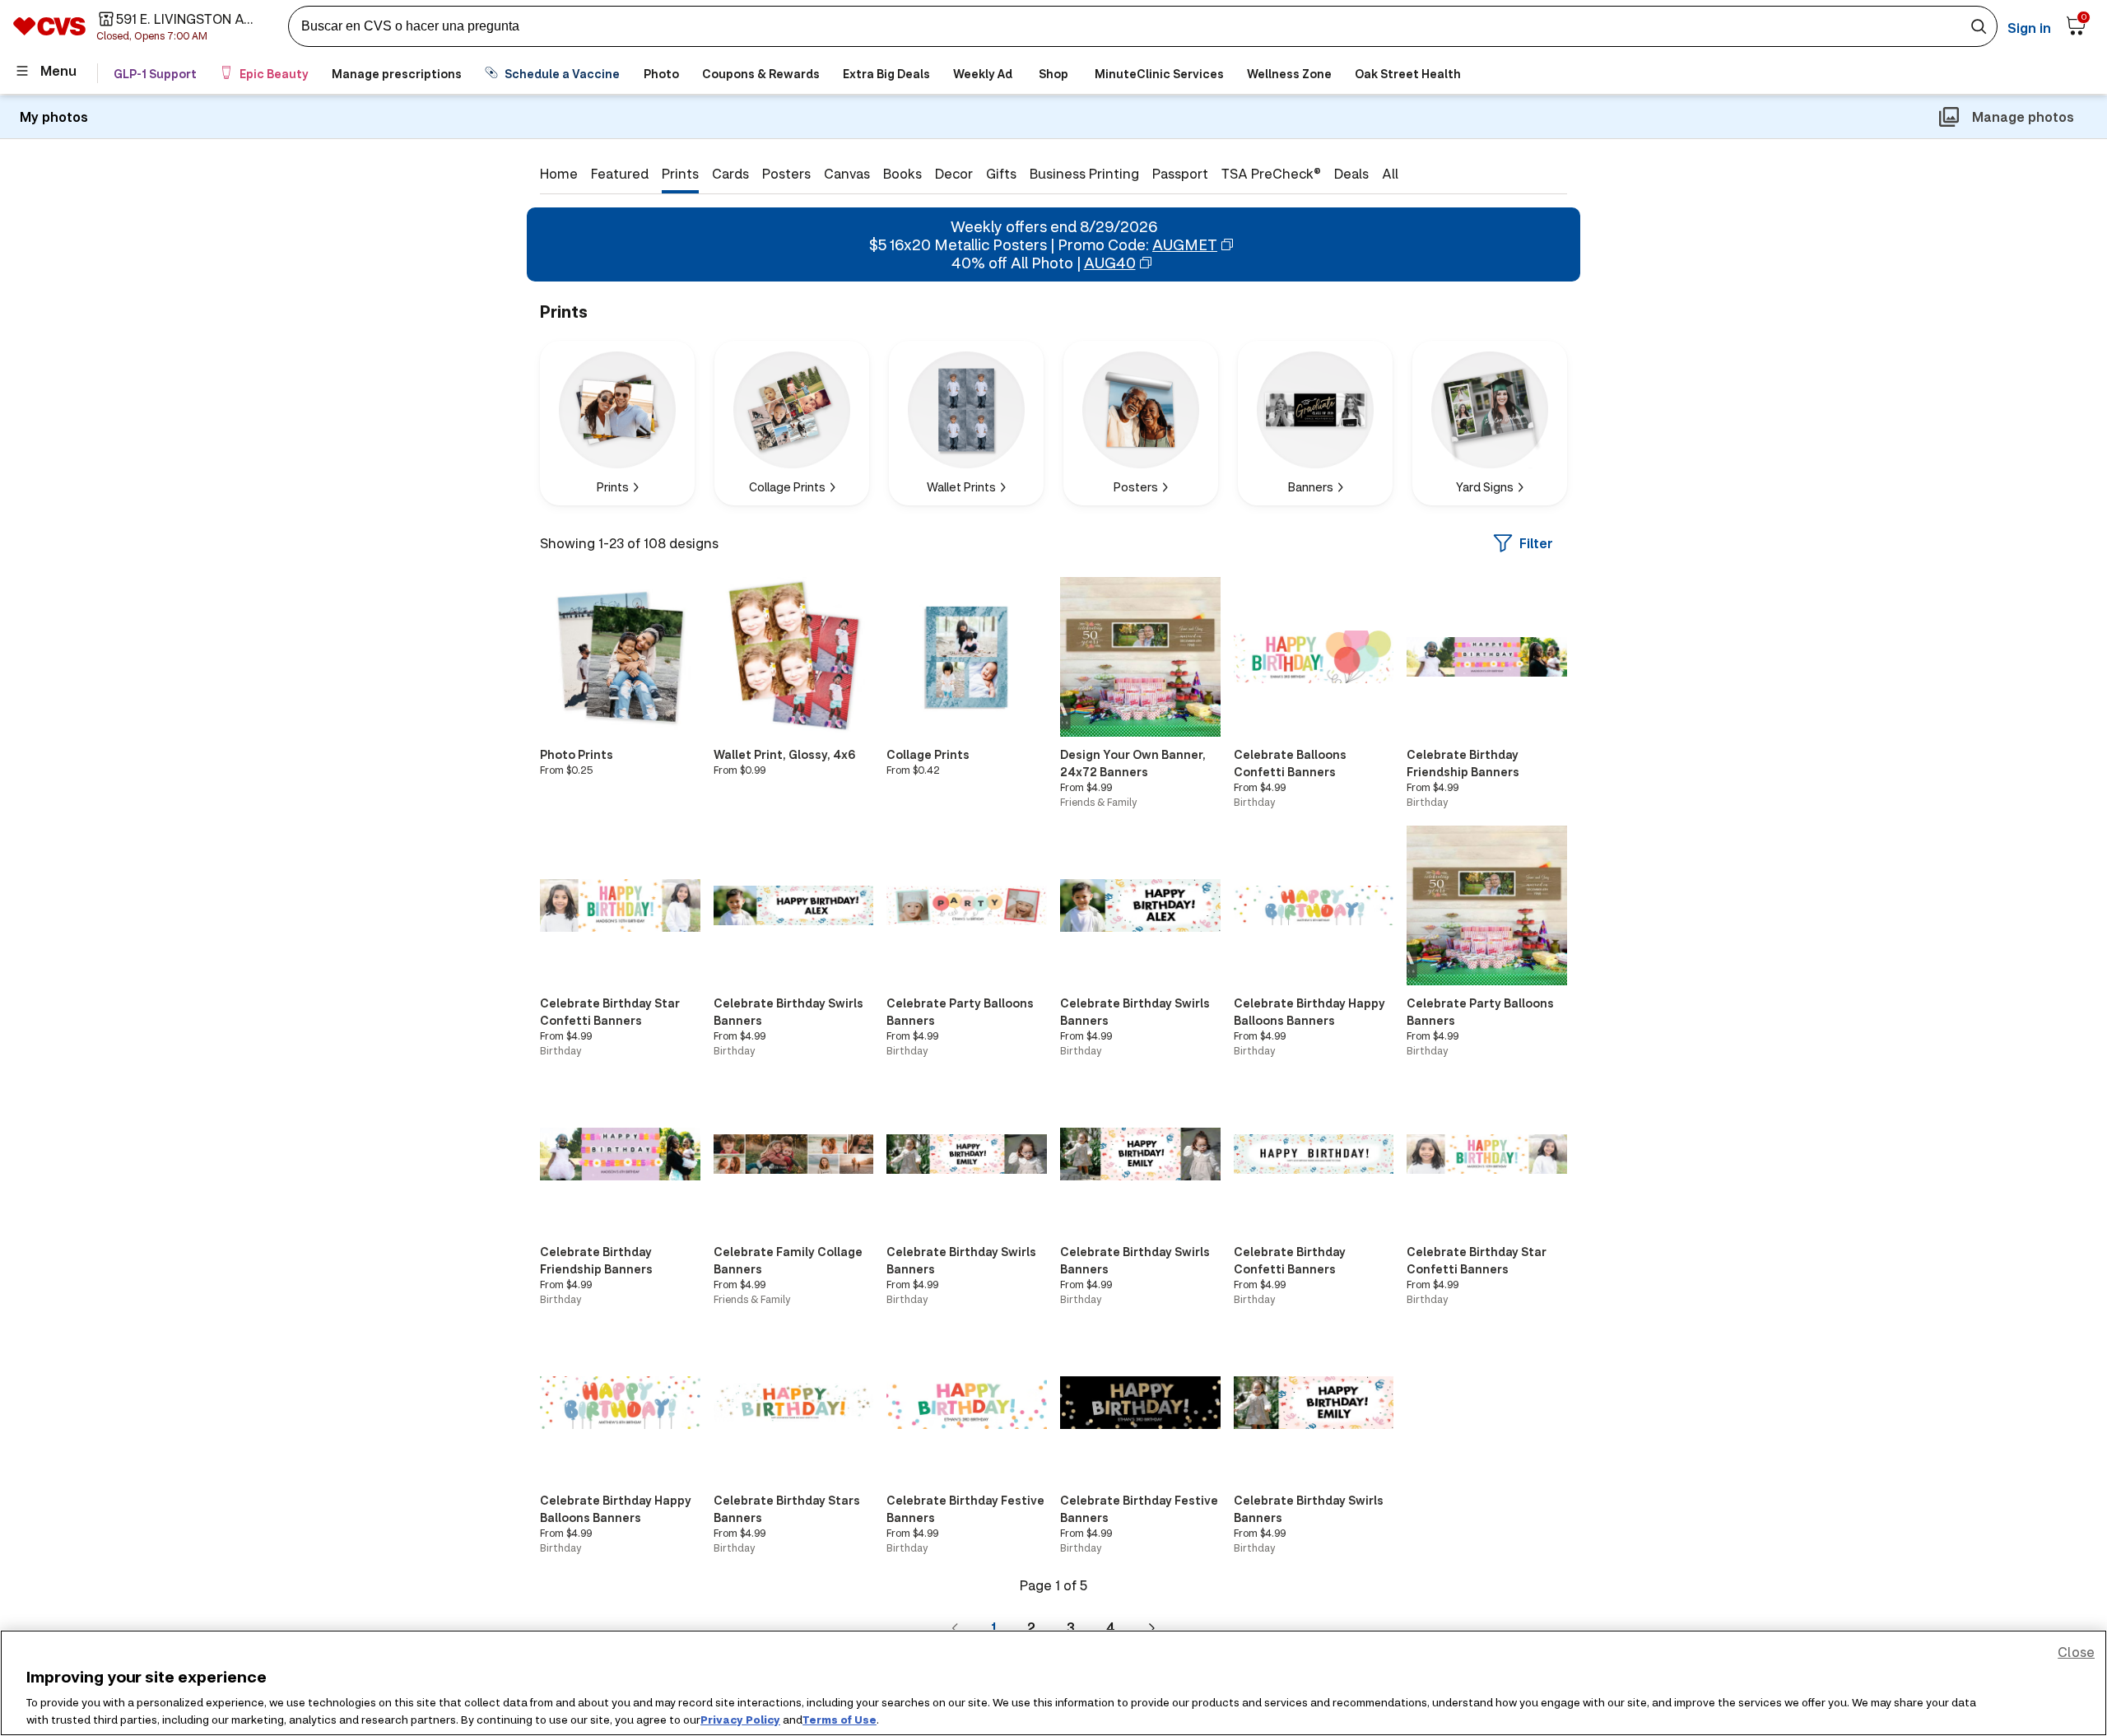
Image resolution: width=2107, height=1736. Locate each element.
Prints (680, 173)
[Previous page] (956, 1627)
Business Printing (1084, 173)
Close (2076, 1652)
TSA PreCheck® (1271, 173)
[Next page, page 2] (1151, 1627)
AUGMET (1185, 244)
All (1390, 173)
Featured (620, 173)
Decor (954, 173)
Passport (1180, 173)
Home (559, 173)
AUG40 (1110, 263)
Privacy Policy (740, 1719)
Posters (786, 173)
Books (902, 173)
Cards (730, 173)
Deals (1351, 173)
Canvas (847, 173)
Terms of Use (840, 1719)
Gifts (1001, 173)
